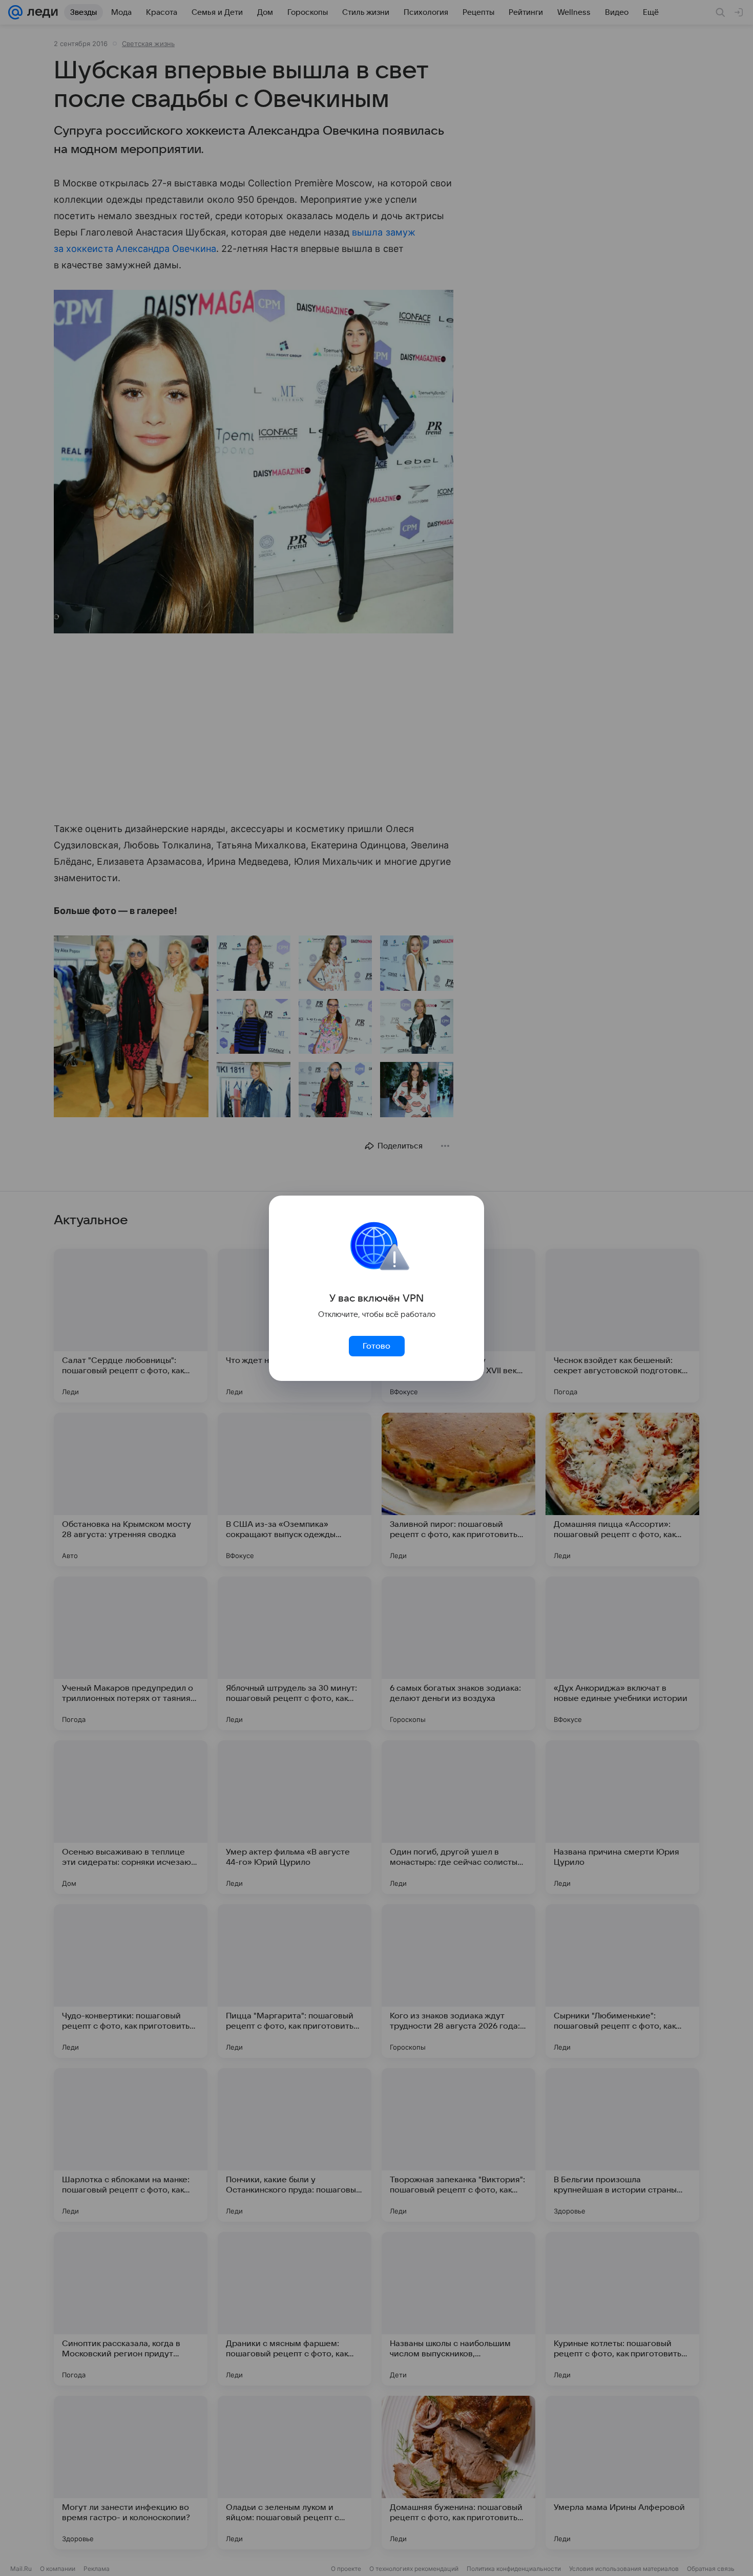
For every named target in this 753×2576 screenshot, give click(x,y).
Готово (376, 1346)
